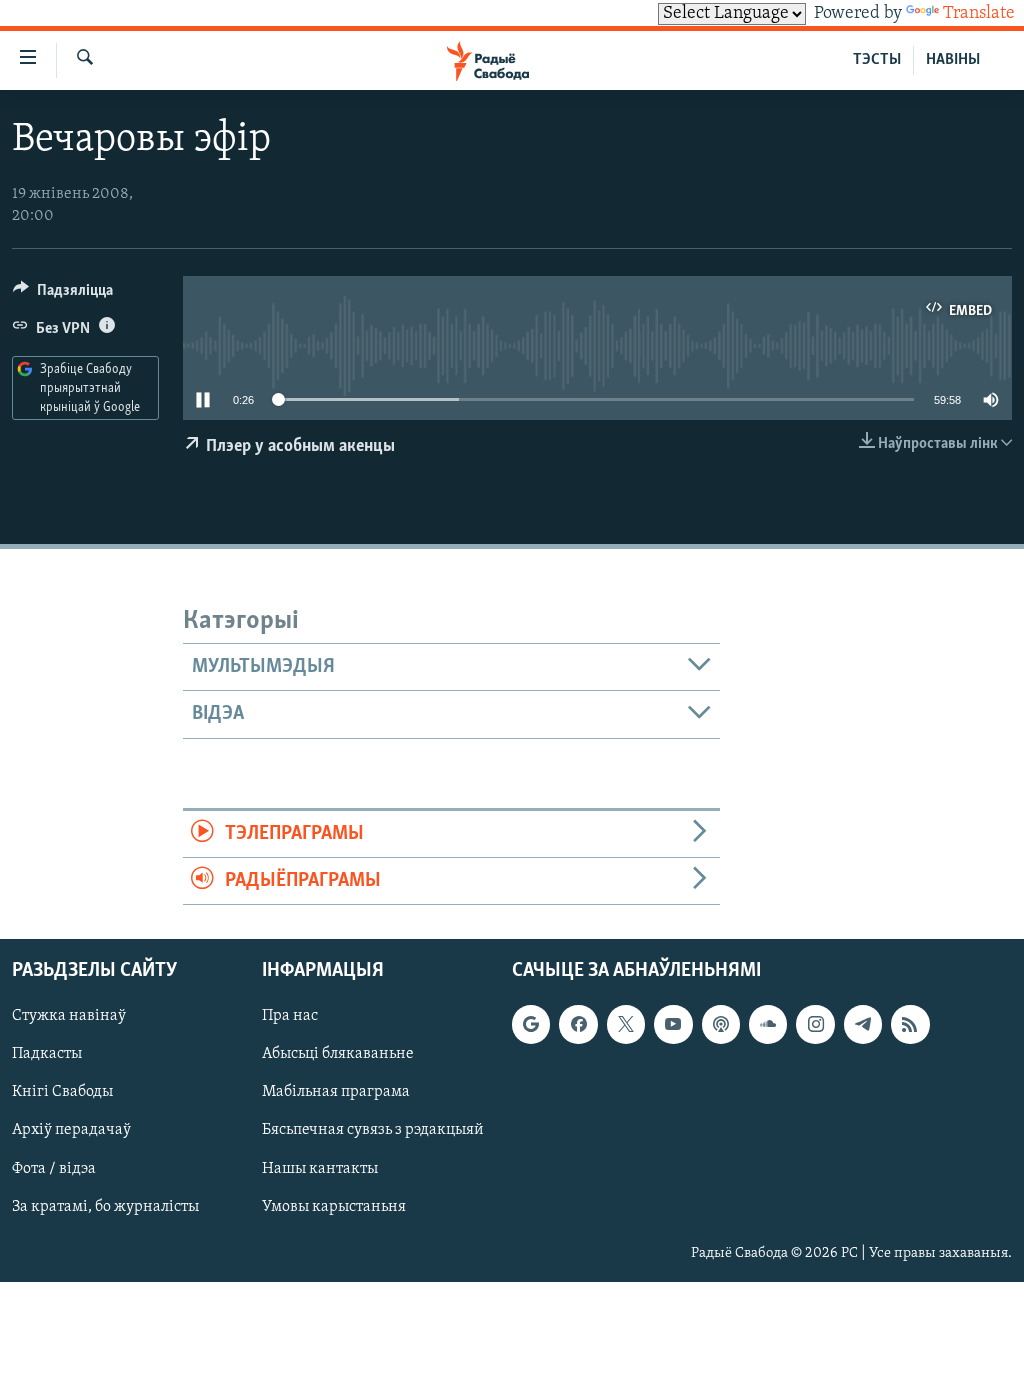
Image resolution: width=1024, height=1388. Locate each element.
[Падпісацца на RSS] (910, 1025)
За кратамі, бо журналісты (105, 1207)
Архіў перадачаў (71, 1131)
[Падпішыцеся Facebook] (578, 1025)
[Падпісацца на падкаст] (721, 1025)
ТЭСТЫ (877, 60)
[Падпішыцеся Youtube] (673, 1025)
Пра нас (290, 1017)
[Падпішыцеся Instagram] (815, 1025)
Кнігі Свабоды (62, 1093)
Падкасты (47, 1055)
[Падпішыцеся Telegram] (863, 1025)
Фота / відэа (54, 1169)
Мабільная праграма (336, 1093)
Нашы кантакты (320, 1169)
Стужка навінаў (69, 1017)
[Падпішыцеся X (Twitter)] (626, 1025)
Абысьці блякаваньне (338, 1055)
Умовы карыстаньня (334, 1207)
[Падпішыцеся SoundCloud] (768, 1025)
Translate (979, 14)
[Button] (63, 295)
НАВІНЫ (953, 60)
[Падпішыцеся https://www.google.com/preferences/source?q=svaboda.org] (531, 1025)
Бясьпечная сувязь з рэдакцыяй (373, 1131)
